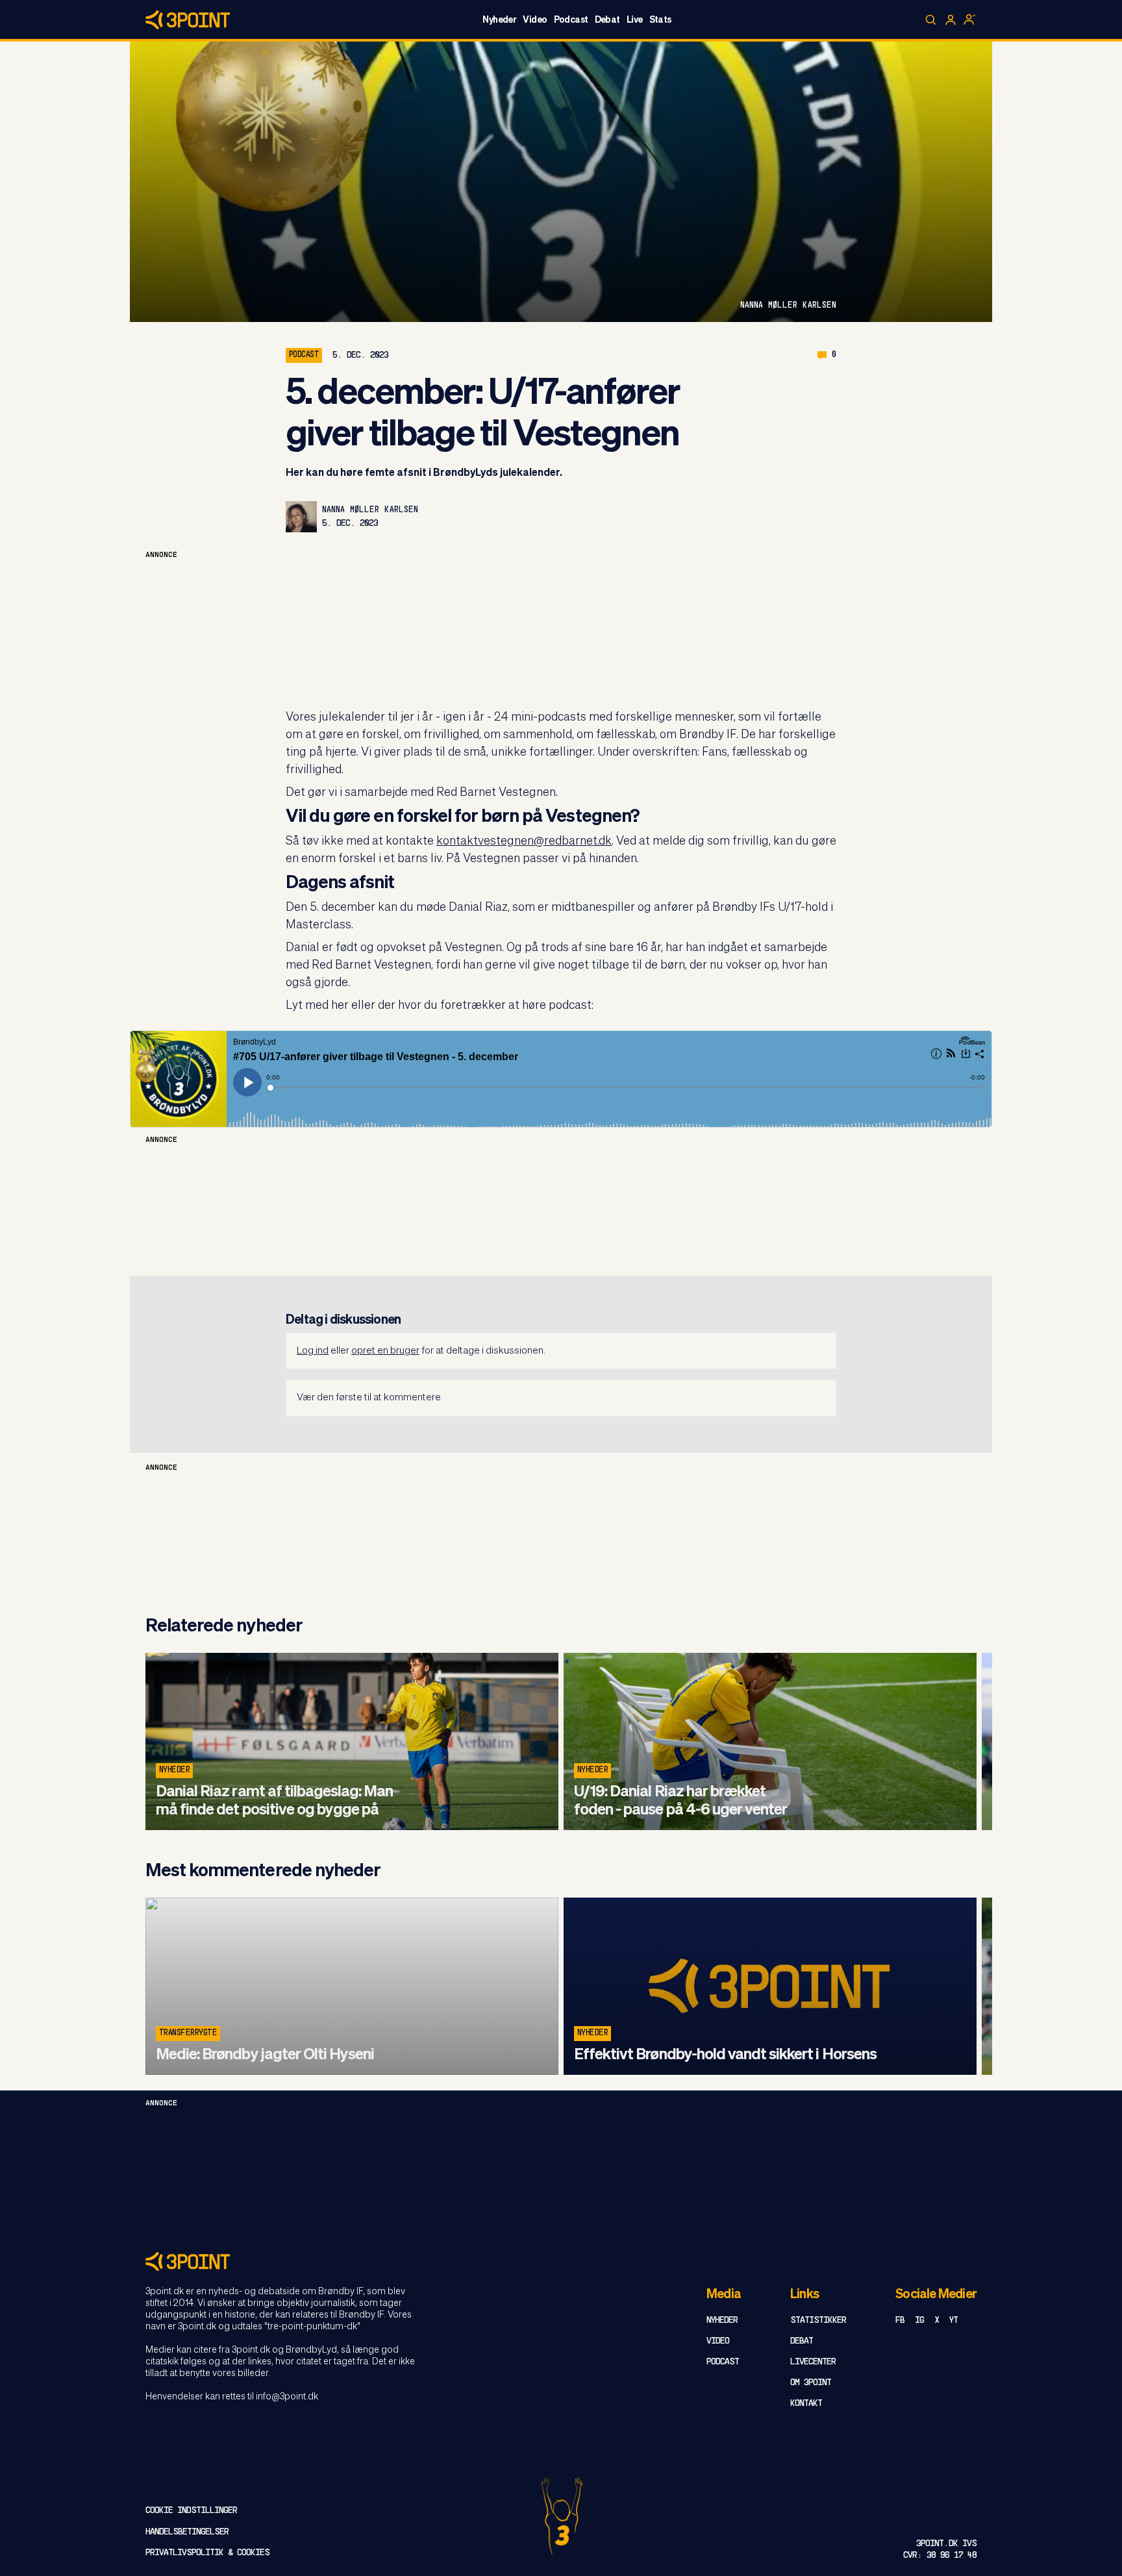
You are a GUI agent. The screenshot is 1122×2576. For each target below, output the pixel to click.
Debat (607, 20)
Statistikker (818, 2321)
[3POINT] (561, 2261)
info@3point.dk (287, 2397)
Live (635, 20)
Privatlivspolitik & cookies (207, 2553)
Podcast (571, 20)
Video (535, 20)
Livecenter (813, 2362)
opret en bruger (385, 1351)
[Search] (931, 20)
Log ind (313, 1351)
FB (900, 2321)
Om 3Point (811, 2383)
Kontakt (806, 2404)
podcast (304, 355)
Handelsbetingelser (187, 2532)
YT (954, 2321)
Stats (660, 20)
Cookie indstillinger (191, 2511)
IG (919, 2321)
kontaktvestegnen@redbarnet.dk (524, 841)
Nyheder (499, 20)
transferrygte (188, 2033)
